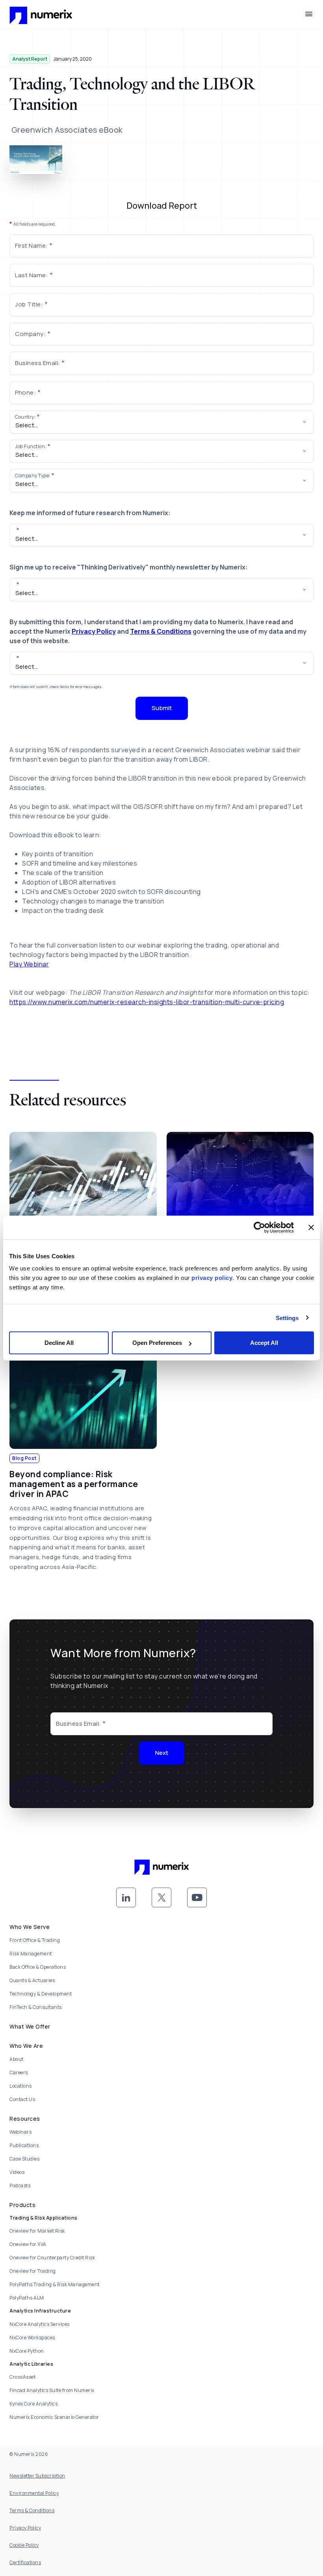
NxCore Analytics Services (40, 2324)
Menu (309, 14)
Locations (21, 2086)
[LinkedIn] (126, 1897)
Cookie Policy (24, 2545)
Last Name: (32, 275)
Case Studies (24, 2159)
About (17, 2059)
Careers (19, 2072)
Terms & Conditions (161, 631)
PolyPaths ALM (27, 2298)
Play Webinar (29, 964)
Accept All (264, 1343)
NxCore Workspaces (32, 2338)
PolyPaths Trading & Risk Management (55, 2284)
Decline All (59, 1343)
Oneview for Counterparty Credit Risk (52, 2258)
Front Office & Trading (35, 1940)
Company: (30, 334)
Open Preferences (157, 1343)
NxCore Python (27, 2351)
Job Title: (29, 304)
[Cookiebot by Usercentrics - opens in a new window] (259, 1227)
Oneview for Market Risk (37, 2231)
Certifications (25, 2562)
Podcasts (20, 2186)
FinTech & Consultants (36, 2007)
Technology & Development (41, 1994)
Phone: (25, 392)
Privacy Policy (94, 631)
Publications (24, 2145)
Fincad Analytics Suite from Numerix (52, 2390)
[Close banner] (311, 1227)
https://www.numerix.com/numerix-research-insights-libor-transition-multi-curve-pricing (147, 1002)
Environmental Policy (34, 2493)
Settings (287, 1318)
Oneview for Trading (33, 2271)
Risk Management (31, 1954)
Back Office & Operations (38, 1967)
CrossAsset (22, 2377)
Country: (25, 417)
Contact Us (22, 2099)
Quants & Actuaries (32, 1980)
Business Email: (38, 363)
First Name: (32, 246)
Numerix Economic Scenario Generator (54, 2417)
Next (162, 1753)
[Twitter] (161, 1897)
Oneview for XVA (28, 2244)
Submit (162, 708)
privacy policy (212, 1278)
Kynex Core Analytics (33, 2404)
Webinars (20, 2132)
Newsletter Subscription (37, 2476)
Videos (17, 2172)
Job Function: (31, 446)
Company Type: (33, 476)
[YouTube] (197, 1897)
